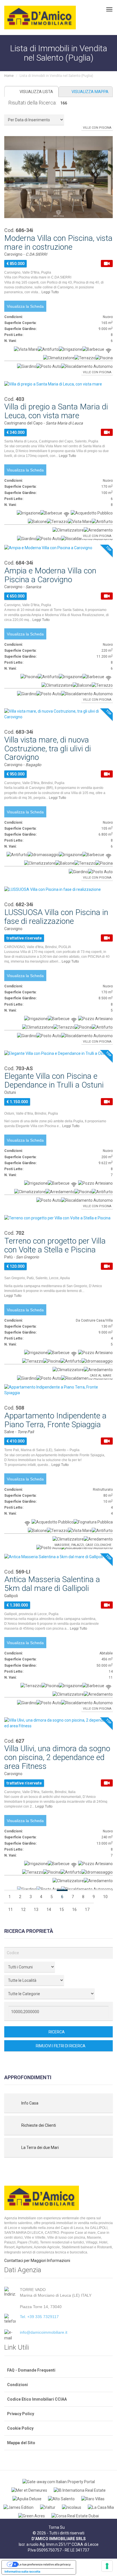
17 (87, 1910)
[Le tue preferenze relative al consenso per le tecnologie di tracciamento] (107, 2566)
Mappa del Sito (21, 2443)
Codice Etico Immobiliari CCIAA (37, 2399)
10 (105, 1897)
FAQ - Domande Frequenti (31, 2370)
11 (11, 1910)
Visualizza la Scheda (25, 306)
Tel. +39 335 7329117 (39, 2317)
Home (9, 76)
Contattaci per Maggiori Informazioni (37, 2261)
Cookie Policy (20, 2428)
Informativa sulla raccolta (22, 2571)
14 (49, 1910)
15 (62, 1910)
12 (23, 1910)
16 (74, 1910)
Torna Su (57, 2527)
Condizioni (17, 2385)
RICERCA (57, 2032)
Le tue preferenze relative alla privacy (44, 2564)
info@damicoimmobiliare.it (44, 2332)
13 (36, 1910)
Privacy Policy (21, 2414)
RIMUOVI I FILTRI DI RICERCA (60, 2046)
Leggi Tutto (51, 292)
